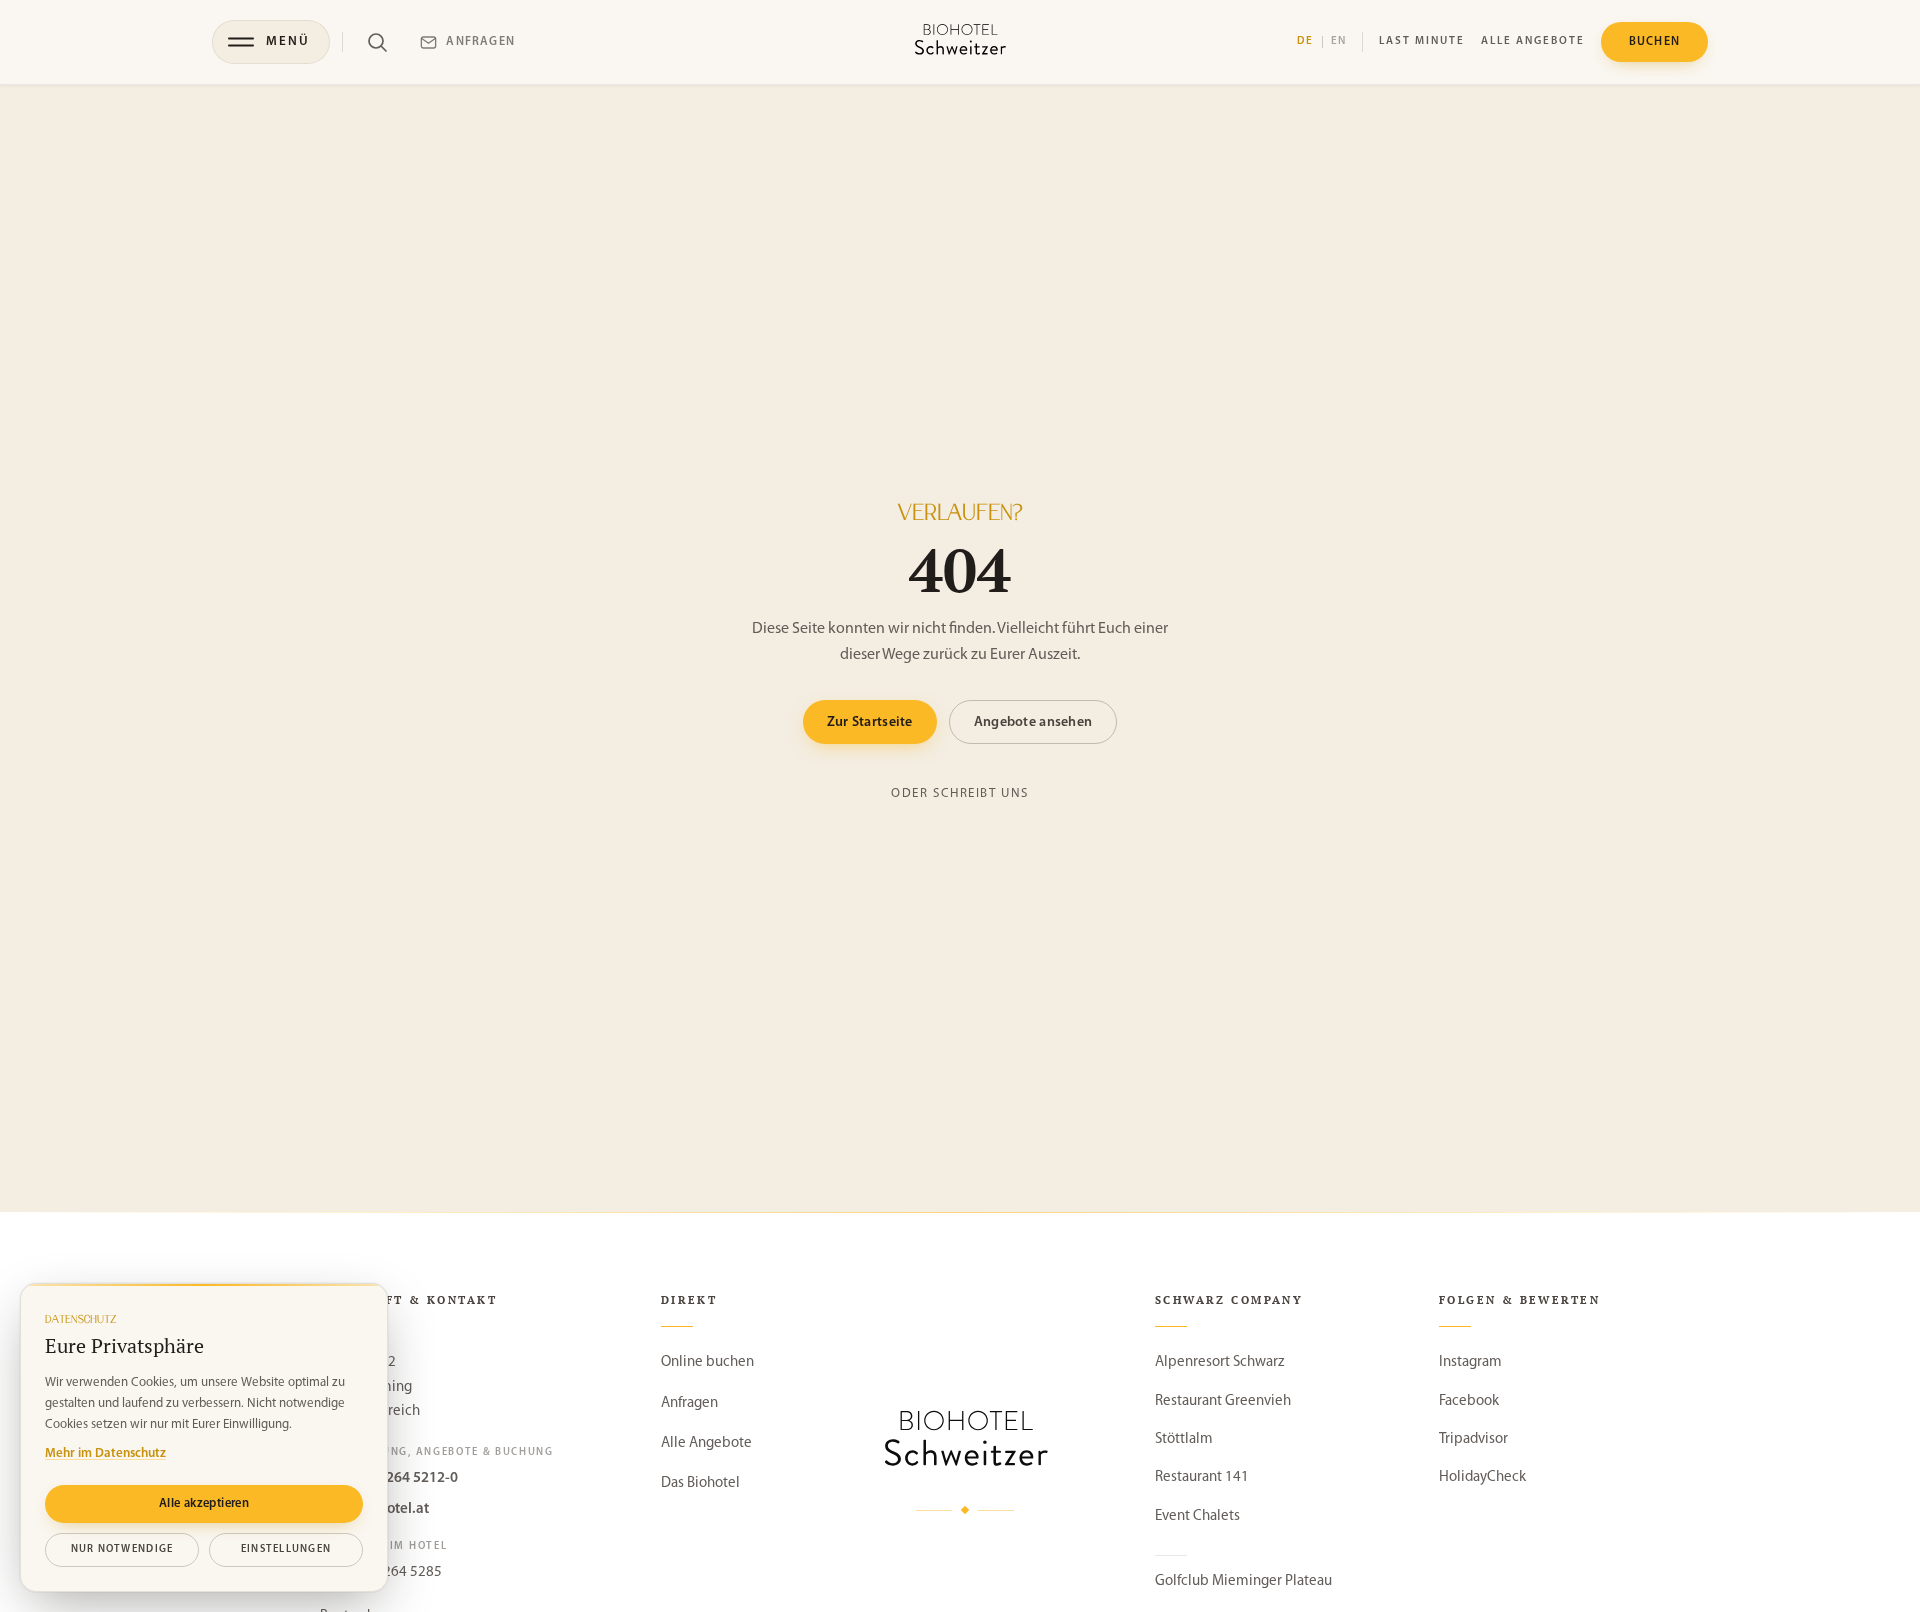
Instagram (1470, 1362)
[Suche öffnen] (377, 42)
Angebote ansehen (1033, 722)
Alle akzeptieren (204, 1504)
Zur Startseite (870, 722)
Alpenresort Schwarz (1219, 1362)
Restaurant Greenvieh (1223, 1401)
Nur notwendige (122, 1549)
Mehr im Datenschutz (105, 1453)
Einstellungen (286, 1549)
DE (1305, 41)
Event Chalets (1197, 1516)
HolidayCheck (1482, 1477)
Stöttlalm (1184, 1439)
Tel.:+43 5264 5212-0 (389, 1478)
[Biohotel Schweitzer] (965, 1443)
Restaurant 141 (1202, 1477)
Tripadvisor (1473, 1439)
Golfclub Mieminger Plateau (1243, 1581)
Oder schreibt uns (960, 793)
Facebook (1469, 1401)
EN (1339, 41)
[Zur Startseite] (960, 42)
